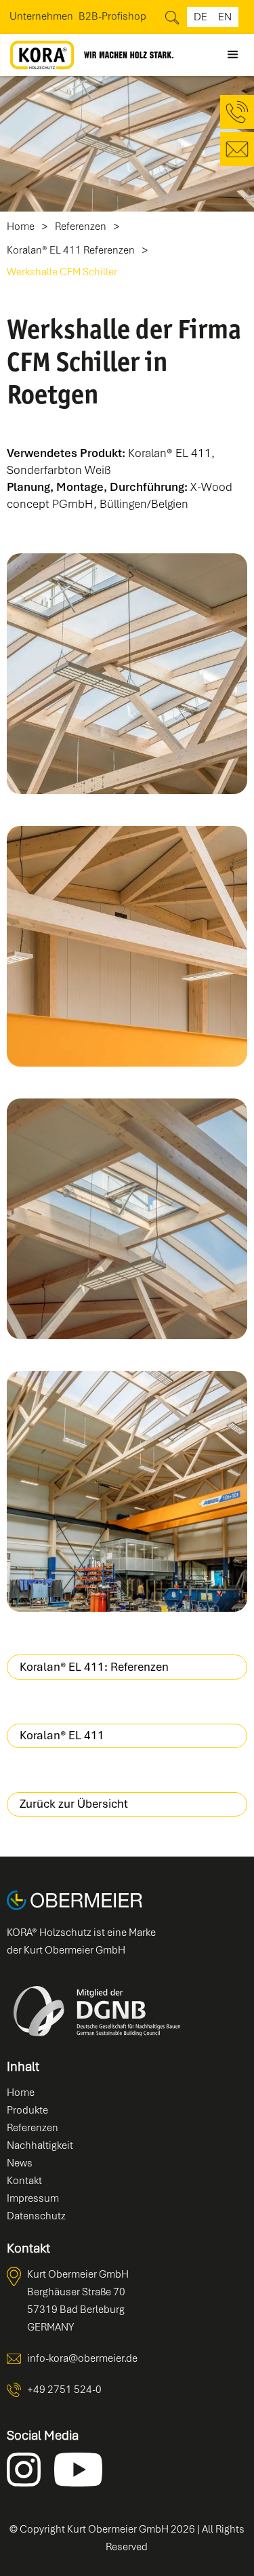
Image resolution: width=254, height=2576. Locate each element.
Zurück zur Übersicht (74, 1804)
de (200, 17)
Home (21, 227)
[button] (233, 55)
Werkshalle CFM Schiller (62, 272)
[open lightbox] (127, 674)
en (225, 17)
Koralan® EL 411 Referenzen (71, 251)
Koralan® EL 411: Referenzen (94, 1667)
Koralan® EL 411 (62, 1735)
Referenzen (81, 227)
